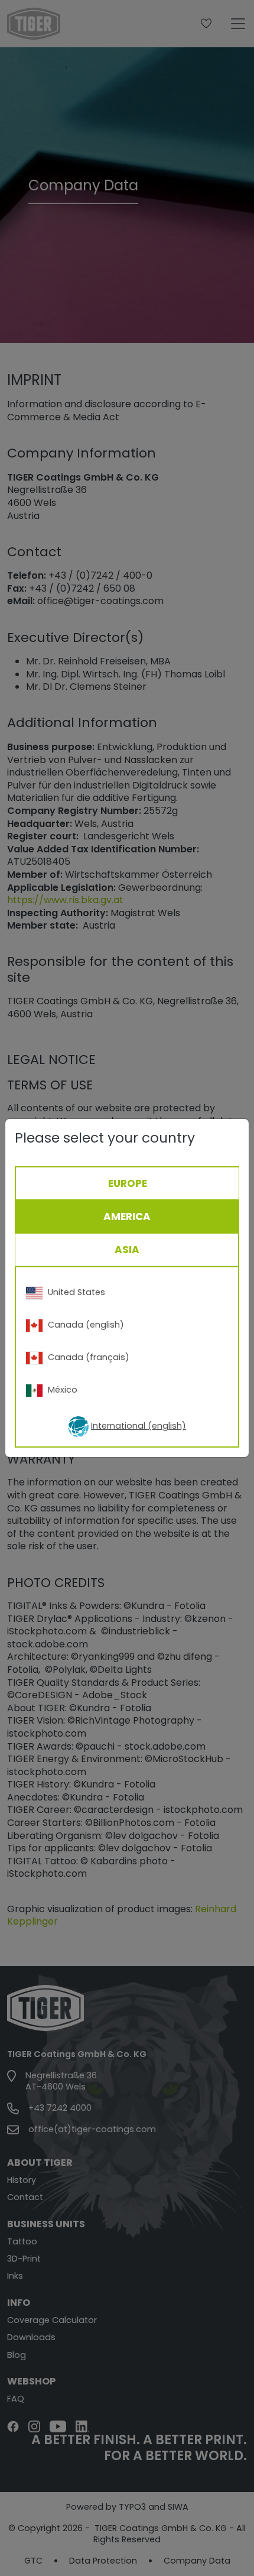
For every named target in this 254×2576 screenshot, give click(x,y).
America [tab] (127, 1216)
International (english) (139, 1426)
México (63, 1390)
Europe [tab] (128, 1183)
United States (76, 1292)
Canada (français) (89, 1357)
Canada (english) (86, 1325)
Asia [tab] (127, 1250)
